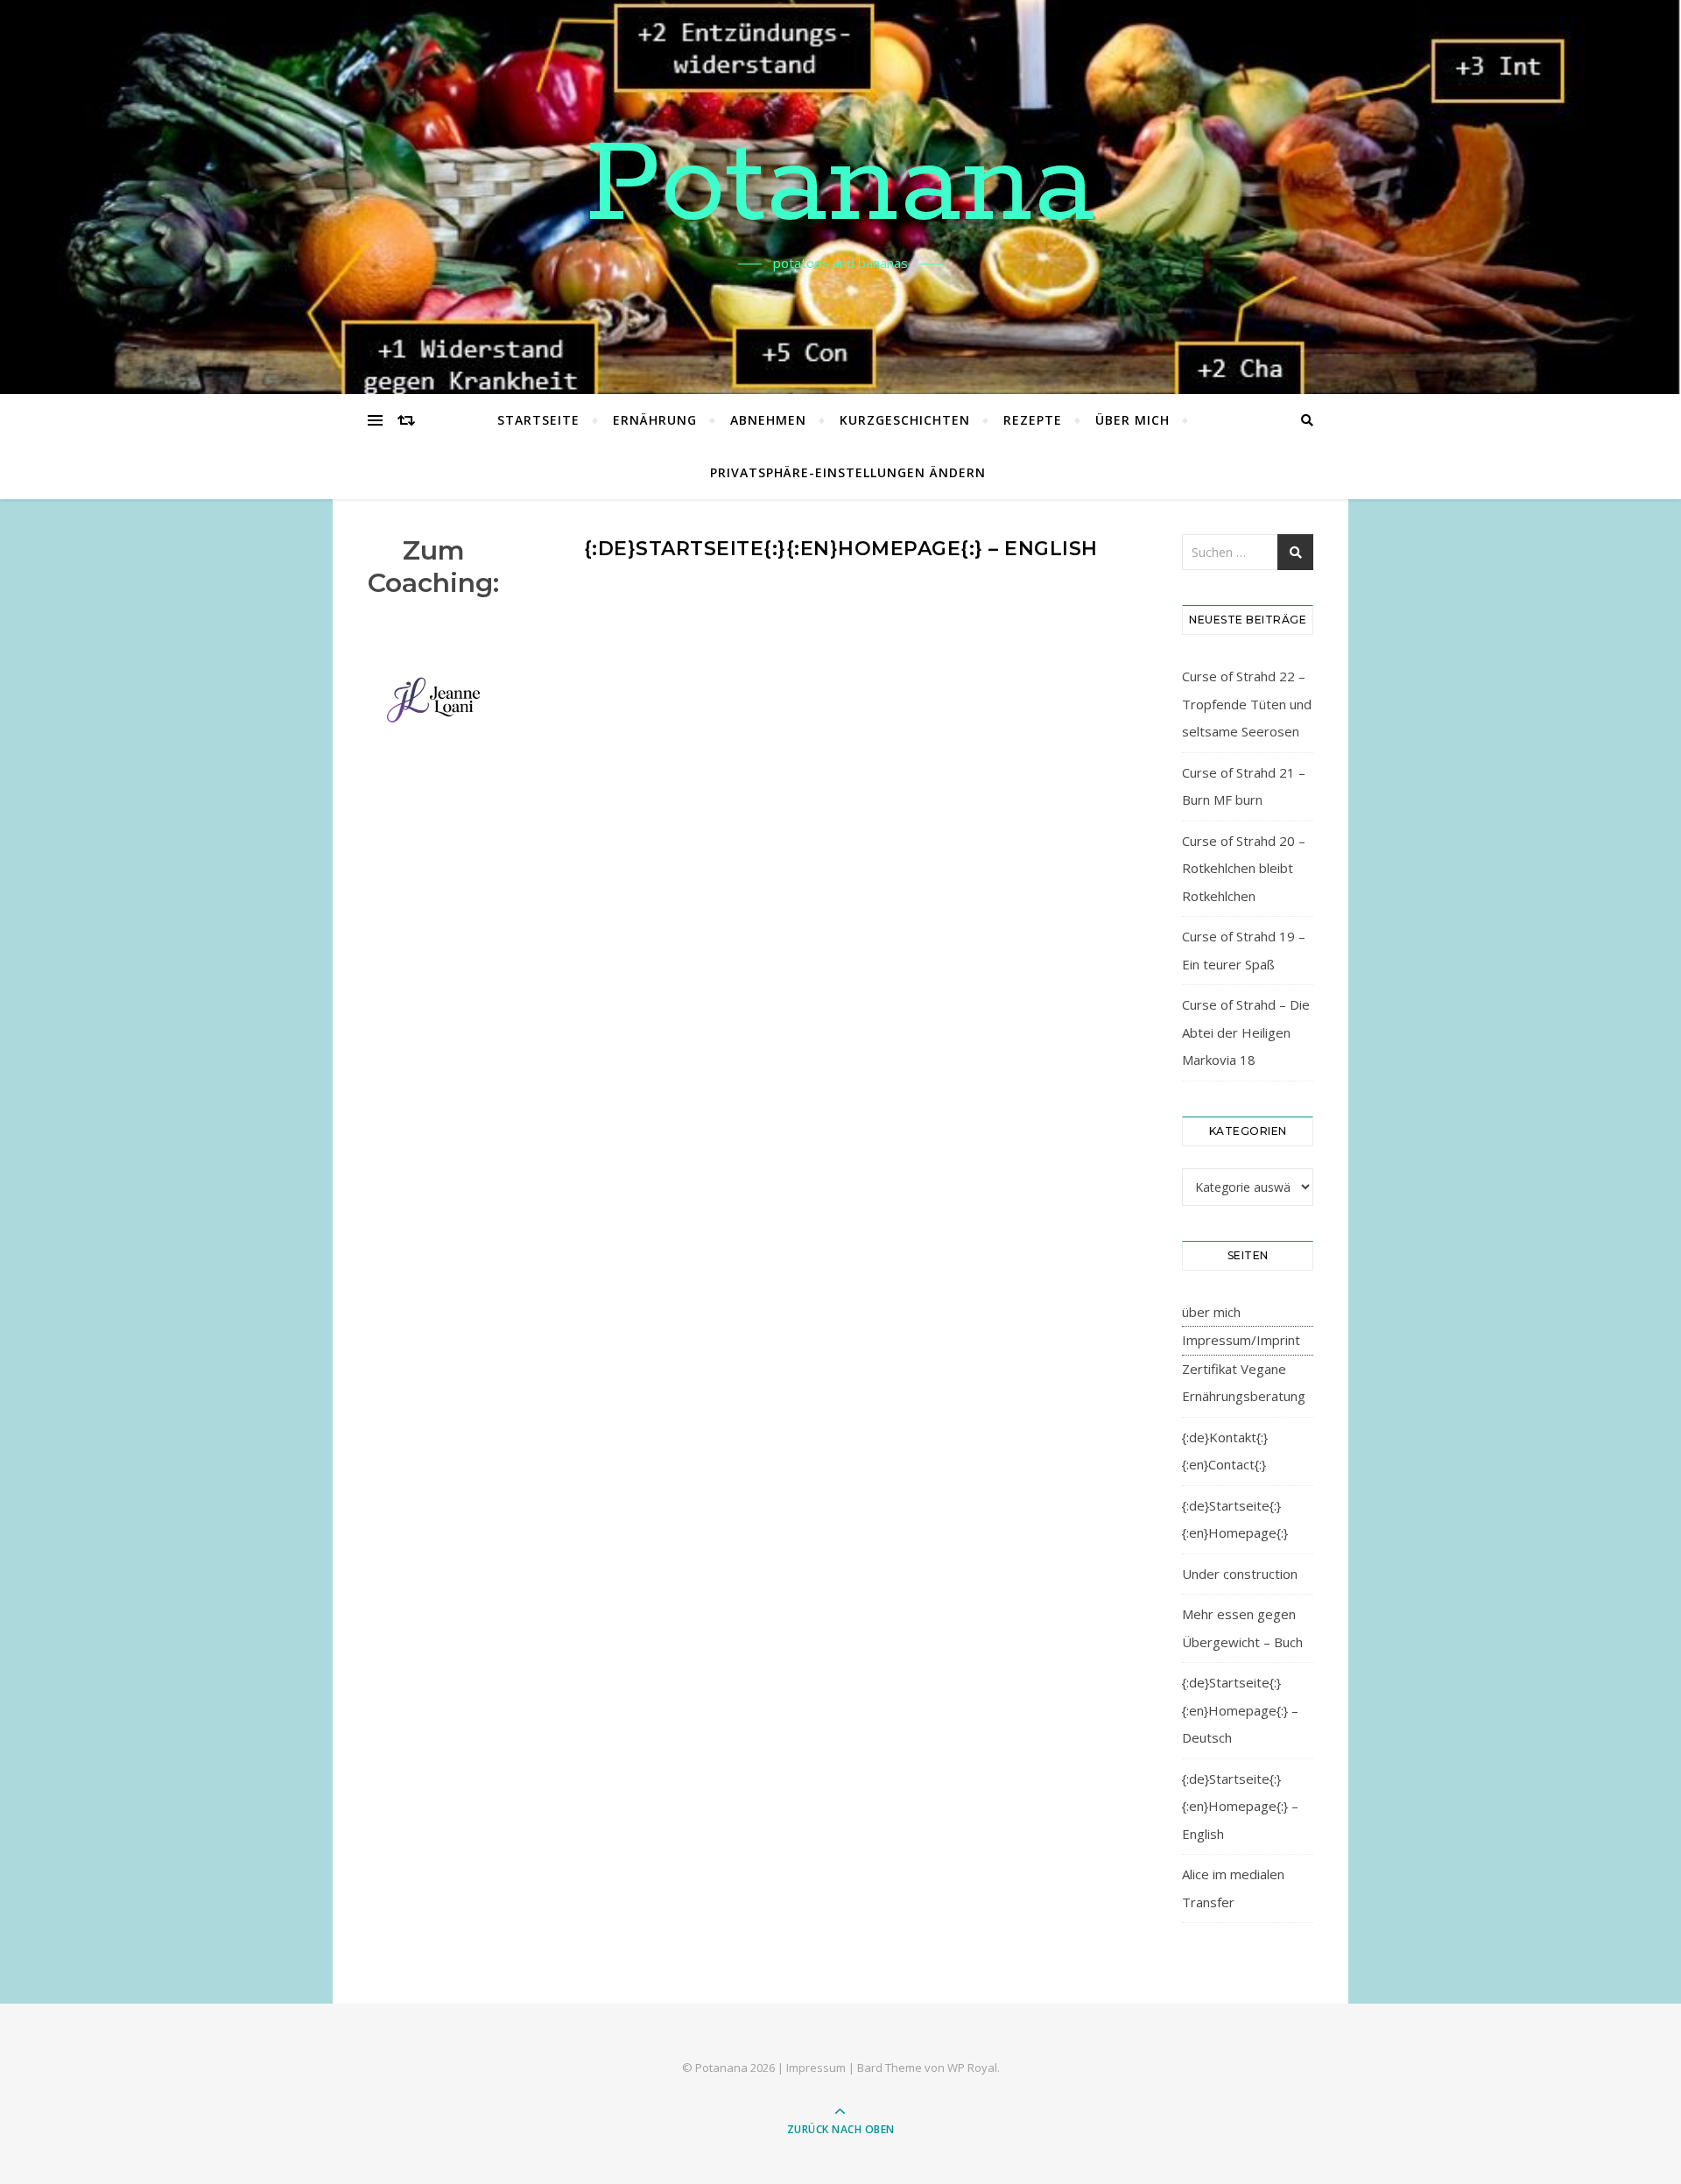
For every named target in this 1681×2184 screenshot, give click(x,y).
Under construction (1240, 1574)
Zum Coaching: (433, 567)
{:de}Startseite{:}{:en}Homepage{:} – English (1240, 1806)
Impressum (816, 2068)
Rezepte (1033, 420)
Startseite (538, 420)
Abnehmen (768, 420)
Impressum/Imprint (1241, 1340)
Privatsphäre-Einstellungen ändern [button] (848, 472)
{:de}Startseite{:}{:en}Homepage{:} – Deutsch (1240, 1710)
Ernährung (655, 420)
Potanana (840, 187)
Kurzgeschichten (905, 420)
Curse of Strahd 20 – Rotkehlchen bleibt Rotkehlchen (1244, 868)
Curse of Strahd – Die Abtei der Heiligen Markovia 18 (1246, 1032)
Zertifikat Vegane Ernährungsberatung (1244, 1383)
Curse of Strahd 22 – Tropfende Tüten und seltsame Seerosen (1247, 704)
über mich (1132, 420)
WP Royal (972, 2068)
